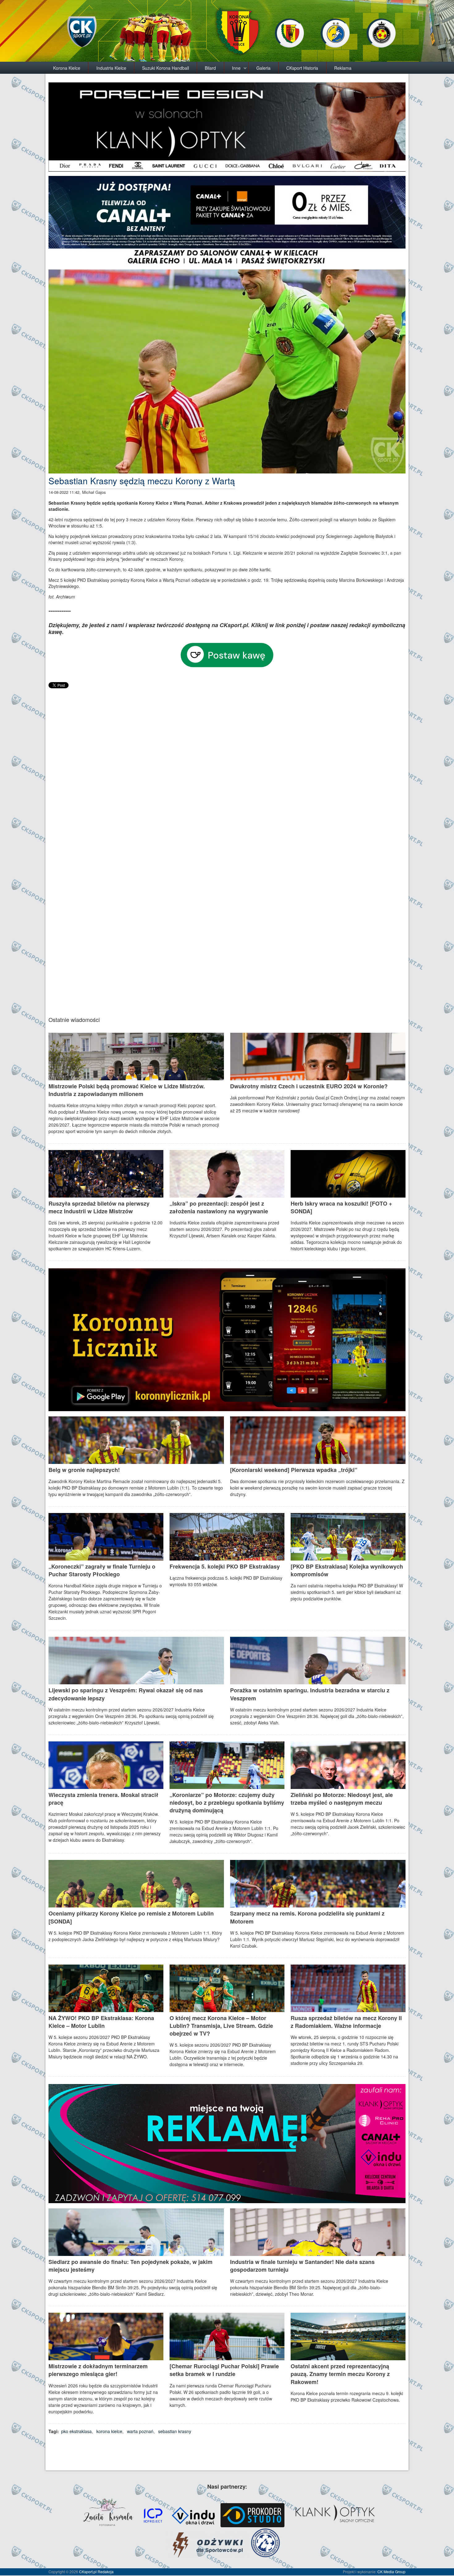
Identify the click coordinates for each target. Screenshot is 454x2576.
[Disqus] (227, 767)
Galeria (263, 68)
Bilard (210, 68)
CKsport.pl (88, 2572)
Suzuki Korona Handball (166, 68)
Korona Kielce (67, 68)
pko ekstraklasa (76, 2431)
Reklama (343, 68)
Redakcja (106, 2572)
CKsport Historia (302, 68)
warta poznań (140, 2431)
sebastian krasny (175, 2431)
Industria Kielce (111, 68)
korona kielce (109, 2431)
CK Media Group (391, 2572)
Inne (236, 68)
